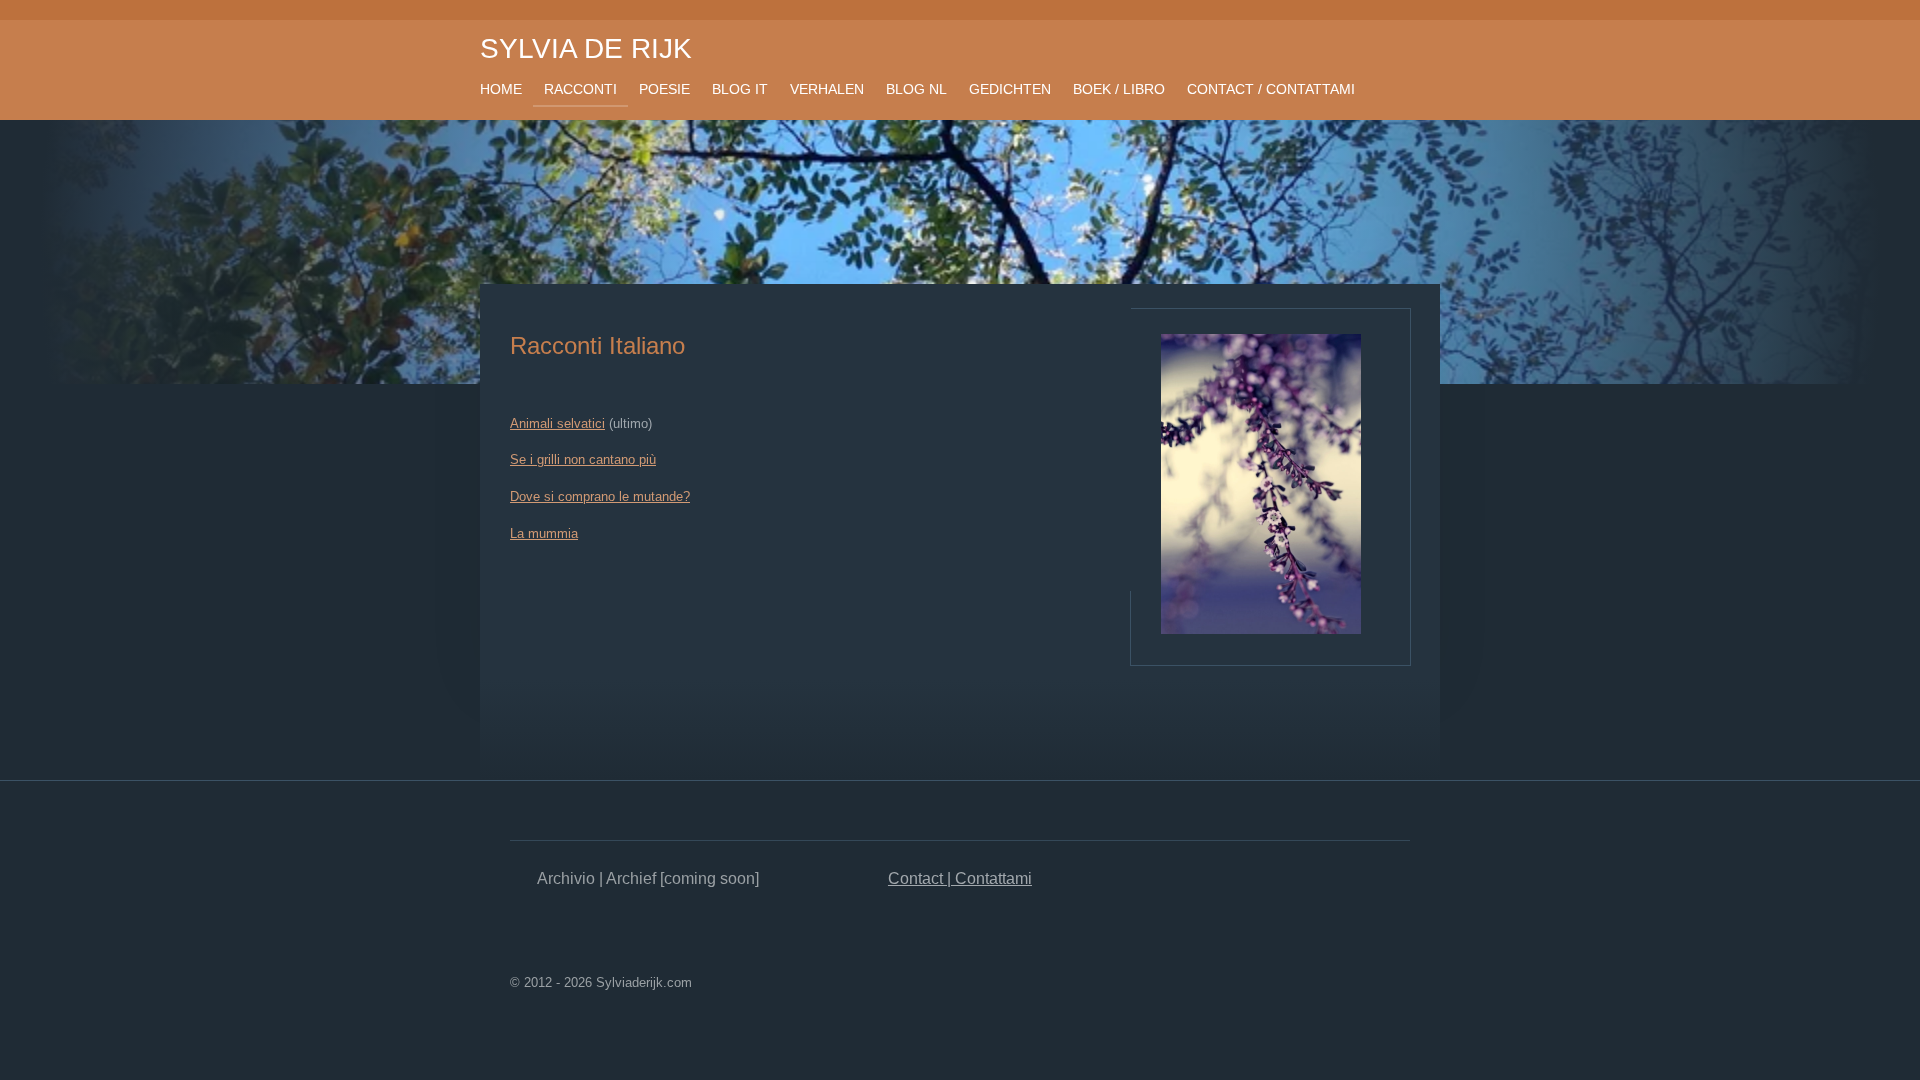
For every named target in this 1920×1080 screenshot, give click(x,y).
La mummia (544, 533)
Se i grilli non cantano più (583, 459)
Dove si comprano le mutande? (600, 496)
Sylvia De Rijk (586, 48)
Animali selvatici (557, 423)
